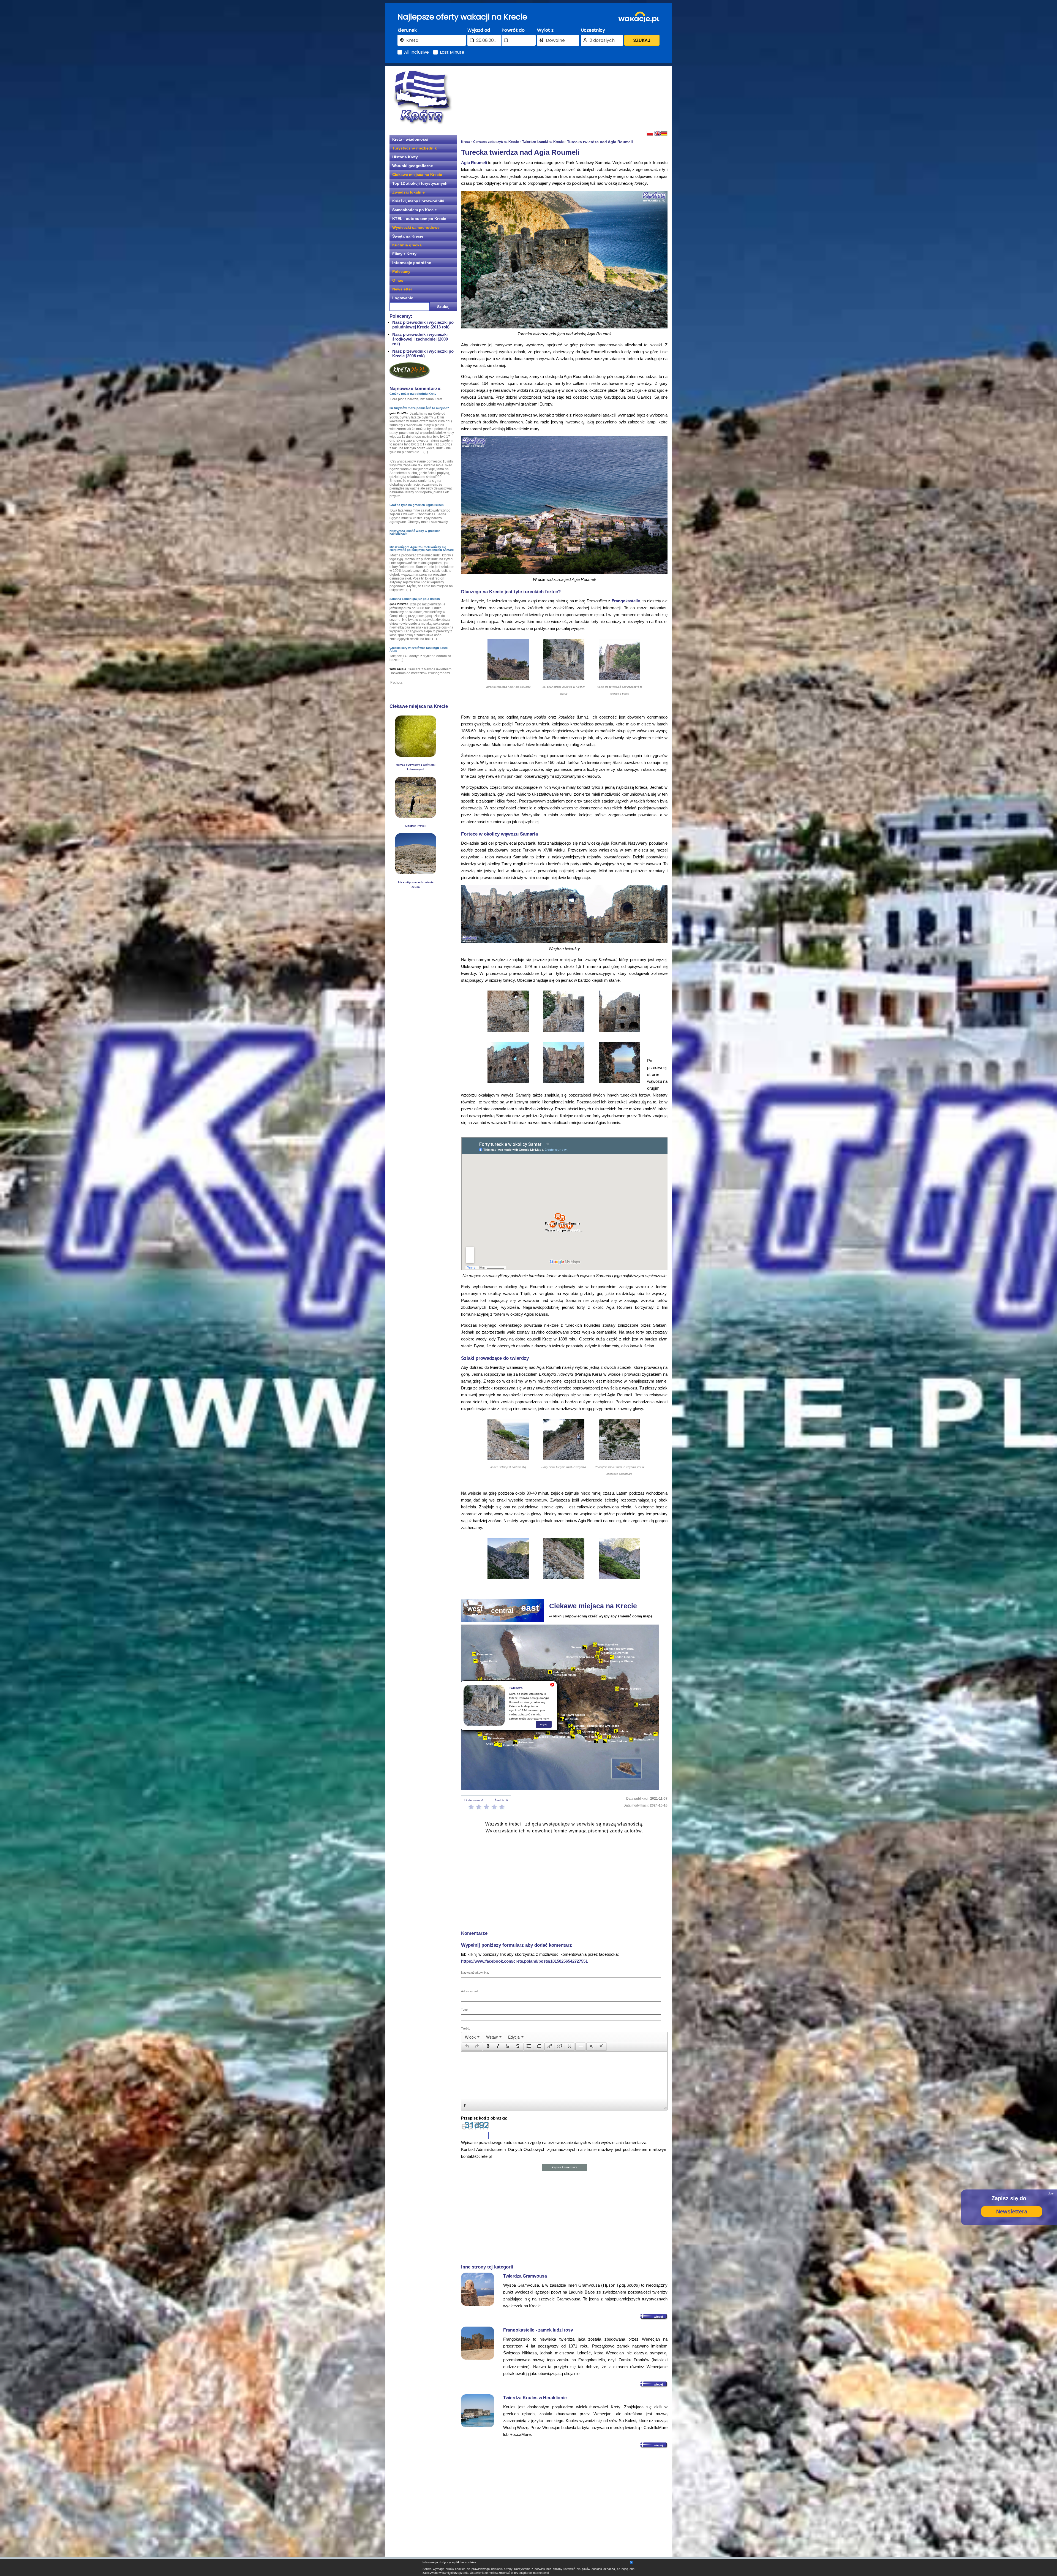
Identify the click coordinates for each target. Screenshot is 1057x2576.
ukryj (1051, 2193)
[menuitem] (472, 2037)
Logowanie (403, 298)
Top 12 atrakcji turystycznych (420, 183)
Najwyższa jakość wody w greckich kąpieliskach (415, 532)
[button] (467, 2047)
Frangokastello (626, 601)
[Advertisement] (564, 98)
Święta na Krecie (408, 236)
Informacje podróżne (412, 263)
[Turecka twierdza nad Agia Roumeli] (508, 678)
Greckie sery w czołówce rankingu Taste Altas (419, 649)
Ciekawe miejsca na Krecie (417, 175)
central (502, 1611)
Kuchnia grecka (407, 245)
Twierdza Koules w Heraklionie (535, 2398)
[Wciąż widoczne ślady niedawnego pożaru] (416, 816)
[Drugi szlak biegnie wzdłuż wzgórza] (564, 1459)
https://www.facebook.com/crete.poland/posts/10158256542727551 (524, 1961)
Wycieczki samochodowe (416, 227)
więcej (544, 1724)
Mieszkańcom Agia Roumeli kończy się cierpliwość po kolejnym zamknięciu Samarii (422, 548)
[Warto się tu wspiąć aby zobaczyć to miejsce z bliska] (619, 678)
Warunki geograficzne (413, 166)
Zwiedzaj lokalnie (408, 192)
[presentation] (472, 2037)
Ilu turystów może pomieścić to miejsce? (419, 408)
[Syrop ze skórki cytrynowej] (416, 755)
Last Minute (452, 52)
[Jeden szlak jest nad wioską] (508, 1459)
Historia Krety (405, 157)
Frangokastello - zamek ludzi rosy (538, 2330)
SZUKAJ (642, 40)
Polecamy (401, 271)
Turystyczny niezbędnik (415, 148)
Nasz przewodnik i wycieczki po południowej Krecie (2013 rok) (423, 325)
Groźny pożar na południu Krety (413, 394)
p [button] (465, 2105)
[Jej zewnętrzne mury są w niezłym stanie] (564, 678)
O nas (398, 280)
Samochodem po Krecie (415, 210)
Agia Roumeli (474, 163)
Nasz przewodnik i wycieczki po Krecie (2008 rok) (423, 353)
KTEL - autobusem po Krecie (419, 219)
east (530, 1608)
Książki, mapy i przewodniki (418, 201)
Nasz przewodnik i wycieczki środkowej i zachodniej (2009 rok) (420, 339)
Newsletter (402, 289)
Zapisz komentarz (564, 2167)
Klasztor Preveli (416, 826)
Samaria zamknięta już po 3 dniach (415, 599)
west (475, 1609)
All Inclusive (416, 52)
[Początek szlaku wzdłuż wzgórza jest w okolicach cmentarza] (619, 1459)
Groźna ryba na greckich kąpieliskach (417, 505)
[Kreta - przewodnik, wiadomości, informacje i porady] (423, 97)
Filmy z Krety (404, 254)
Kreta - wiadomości (410, 139)
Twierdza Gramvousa (525, 2276)
